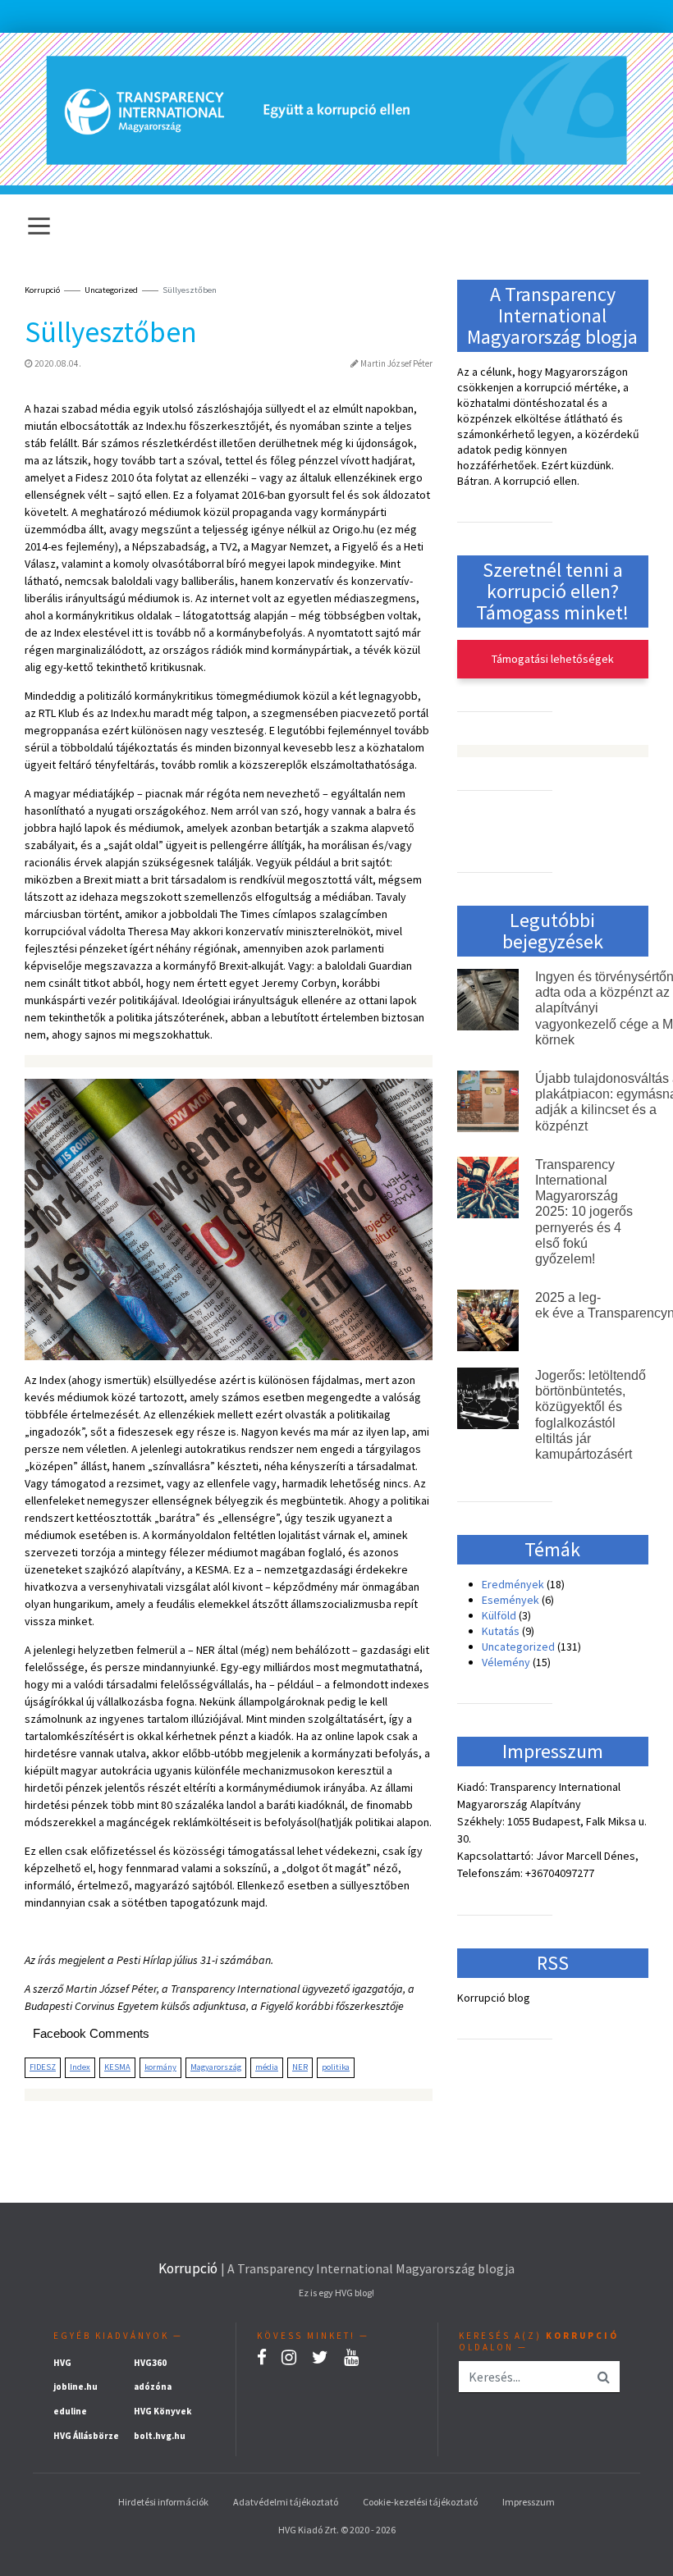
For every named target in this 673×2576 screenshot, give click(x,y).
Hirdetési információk (163, 2502)
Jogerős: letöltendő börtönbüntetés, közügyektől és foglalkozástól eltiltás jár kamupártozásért (591, 1415)
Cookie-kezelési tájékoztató (420, 2502)
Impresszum (529, 2502)
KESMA (117, 2067)
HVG (62, 2363)
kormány (160, 2067)
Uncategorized (111, 290)
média (267, 2067)
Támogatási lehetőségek (553, 659)
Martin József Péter (396, 363)
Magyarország (216, 2067)
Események (510, 1600)
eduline (70, 2411)
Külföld (499, 1615)
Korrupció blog (494, 1998)
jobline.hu (76, 2386)
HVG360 (150, 2363)
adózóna (153, 2386)
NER (300, 2067)
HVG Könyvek (163, 2411)
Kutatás (501, 1631)
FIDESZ (43, 2067)
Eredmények (513, 1584)
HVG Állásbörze (86, 2436)
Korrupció (188, 2269)
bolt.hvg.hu (160, 2436)
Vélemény (506, 1662)
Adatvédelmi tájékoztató (286, 2502)
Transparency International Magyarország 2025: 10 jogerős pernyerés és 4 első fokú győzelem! (584, 1212)
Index (80, 2067)
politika (336, 2067)
